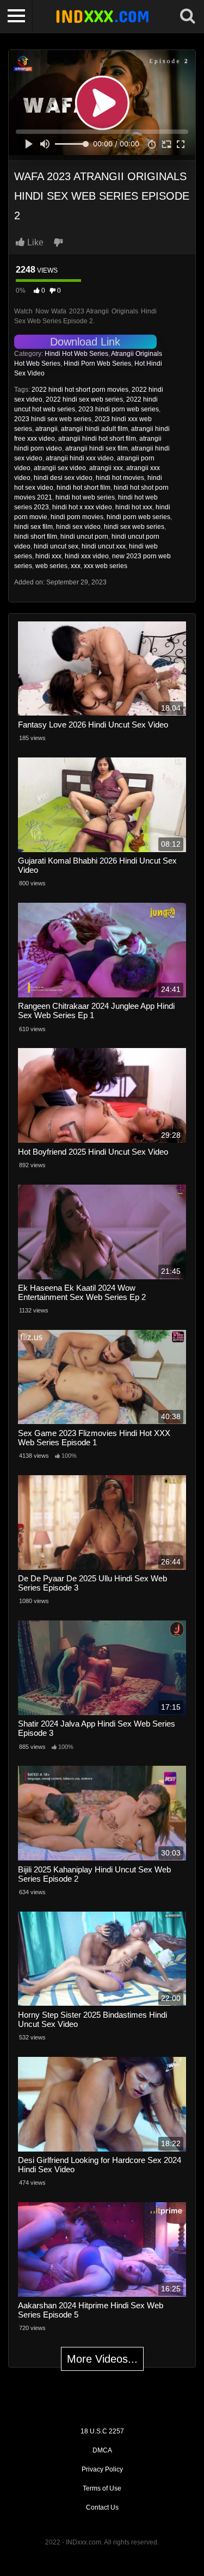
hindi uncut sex (56, 546)
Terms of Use (102, 2488)
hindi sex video (78, 527)
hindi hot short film (84, 488)
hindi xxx (48, 556)
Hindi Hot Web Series (76, 354)
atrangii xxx (106, 468)
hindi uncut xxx (104, 546)
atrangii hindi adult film (94, 429)
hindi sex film (33, 527)
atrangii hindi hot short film (97, 439)
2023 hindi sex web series (53, 419)
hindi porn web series (138, 517)
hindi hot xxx (134, 507)
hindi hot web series (85, 497)
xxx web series (106, 566)
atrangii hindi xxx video (80, 458)
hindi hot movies (120, 478)
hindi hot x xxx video (82, 507)
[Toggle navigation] (16, 16)
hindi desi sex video (63, 478)
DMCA (102, 2450)
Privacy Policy (102, 2469)
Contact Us (102, 2507)
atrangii (47, 429)
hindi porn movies (77, 517)
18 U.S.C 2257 (102, 2431)
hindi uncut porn (84, 537)
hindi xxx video (87, 556)
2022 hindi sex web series (84, 399)
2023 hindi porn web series (119, 409)
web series (51, 566)
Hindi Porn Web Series (97, 363)
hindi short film (36, 537)
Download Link (85, 342)
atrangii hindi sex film (97, 448)
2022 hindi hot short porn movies (80, 390)
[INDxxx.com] (102, 16)
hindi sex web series (134, 527)
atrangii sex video (60, 468)
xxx (76, 566)
